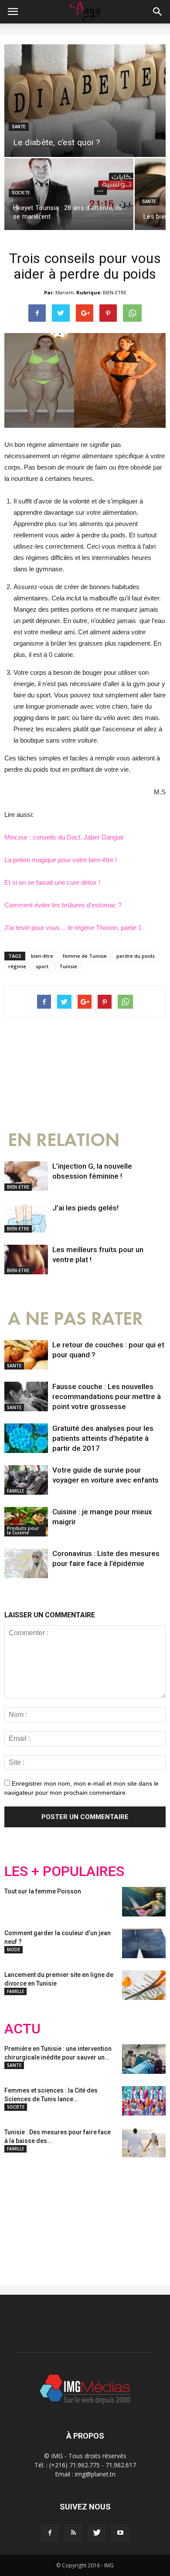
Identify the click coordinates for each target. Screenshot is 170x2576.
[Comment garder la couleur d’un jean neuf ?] (144, 1944)
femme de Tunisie (85, 956)
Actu (22, 2029)
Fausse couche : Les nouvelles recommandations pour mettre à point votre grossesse (107, 1396)
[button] (158, 12)
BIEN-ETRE (115, 292)
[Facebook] (50, 2533)
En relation (64, 1140)
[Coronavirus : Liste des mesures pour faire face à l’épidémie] (26, 1564)
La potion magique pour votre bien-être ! (61, 860)
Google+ (120, 2215)
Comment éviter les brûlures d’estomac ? (63, 905)
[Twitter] (97, 2533)
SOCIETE (21, 193)
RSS (86, 2215)
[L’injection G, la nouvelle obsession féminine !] (26, 1176)
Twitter (53, 2215)
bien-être (42, 956)
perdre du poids (136, 956)
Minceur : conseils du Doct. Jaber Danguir (64, 837)
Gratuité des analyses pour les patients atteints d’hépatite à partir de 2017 (103, 1438)
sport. (43, 966)
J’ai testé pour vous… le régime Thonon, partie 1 (73, 928)
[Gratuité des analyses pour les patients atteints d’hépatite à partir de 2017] (26, 1438)
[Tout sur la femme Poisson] (144, 1902)
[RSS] (73, 2533)
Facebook (21, 2215)
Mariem (65, 292)
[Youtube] (120, 2533)
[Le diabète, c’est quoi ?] (85, 100)
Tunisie (68, 966)
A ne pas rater (75, 1319)
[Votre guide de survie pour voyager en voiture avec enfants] (26, 1480)
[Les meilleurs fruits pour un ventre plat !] (26, 1260)
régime (17, 966)
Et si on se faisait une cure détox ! (52, 882)
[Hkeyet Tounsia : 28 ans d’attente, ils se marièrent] (69, 194)
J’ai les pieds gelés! (85, 1208)
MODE (14, 1949)
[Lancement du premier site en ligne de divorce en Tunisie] (144, 1985)
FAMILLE (15, 1491)
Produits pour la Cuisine (23, 1530)
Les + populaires (64, 1871)
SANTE (19, 127)
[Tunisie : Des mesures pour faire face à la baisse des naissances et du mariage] (144, 2143)
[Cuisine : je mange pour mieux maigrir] (26, 1522)
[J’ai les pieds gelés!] (26, 1218)
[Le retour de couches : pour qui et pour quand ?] (26, 1355)
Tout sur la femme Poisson (43, 1891)
